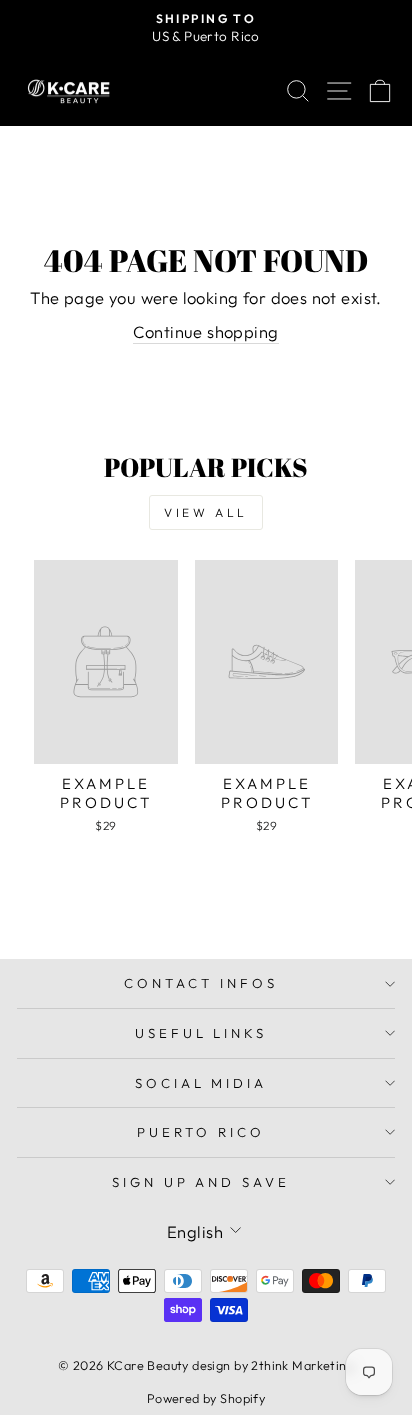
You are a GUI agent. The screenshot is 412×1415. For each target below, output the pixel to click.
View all (206, 512)
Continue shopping (205, 331)
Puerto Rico (201, 1132)
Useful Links (201, 1033)
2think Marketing (302, 1365)
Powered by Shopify (206, 1398)
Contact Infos (201, 983)
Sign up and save (201, 1182)
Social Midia (201, 1083)
